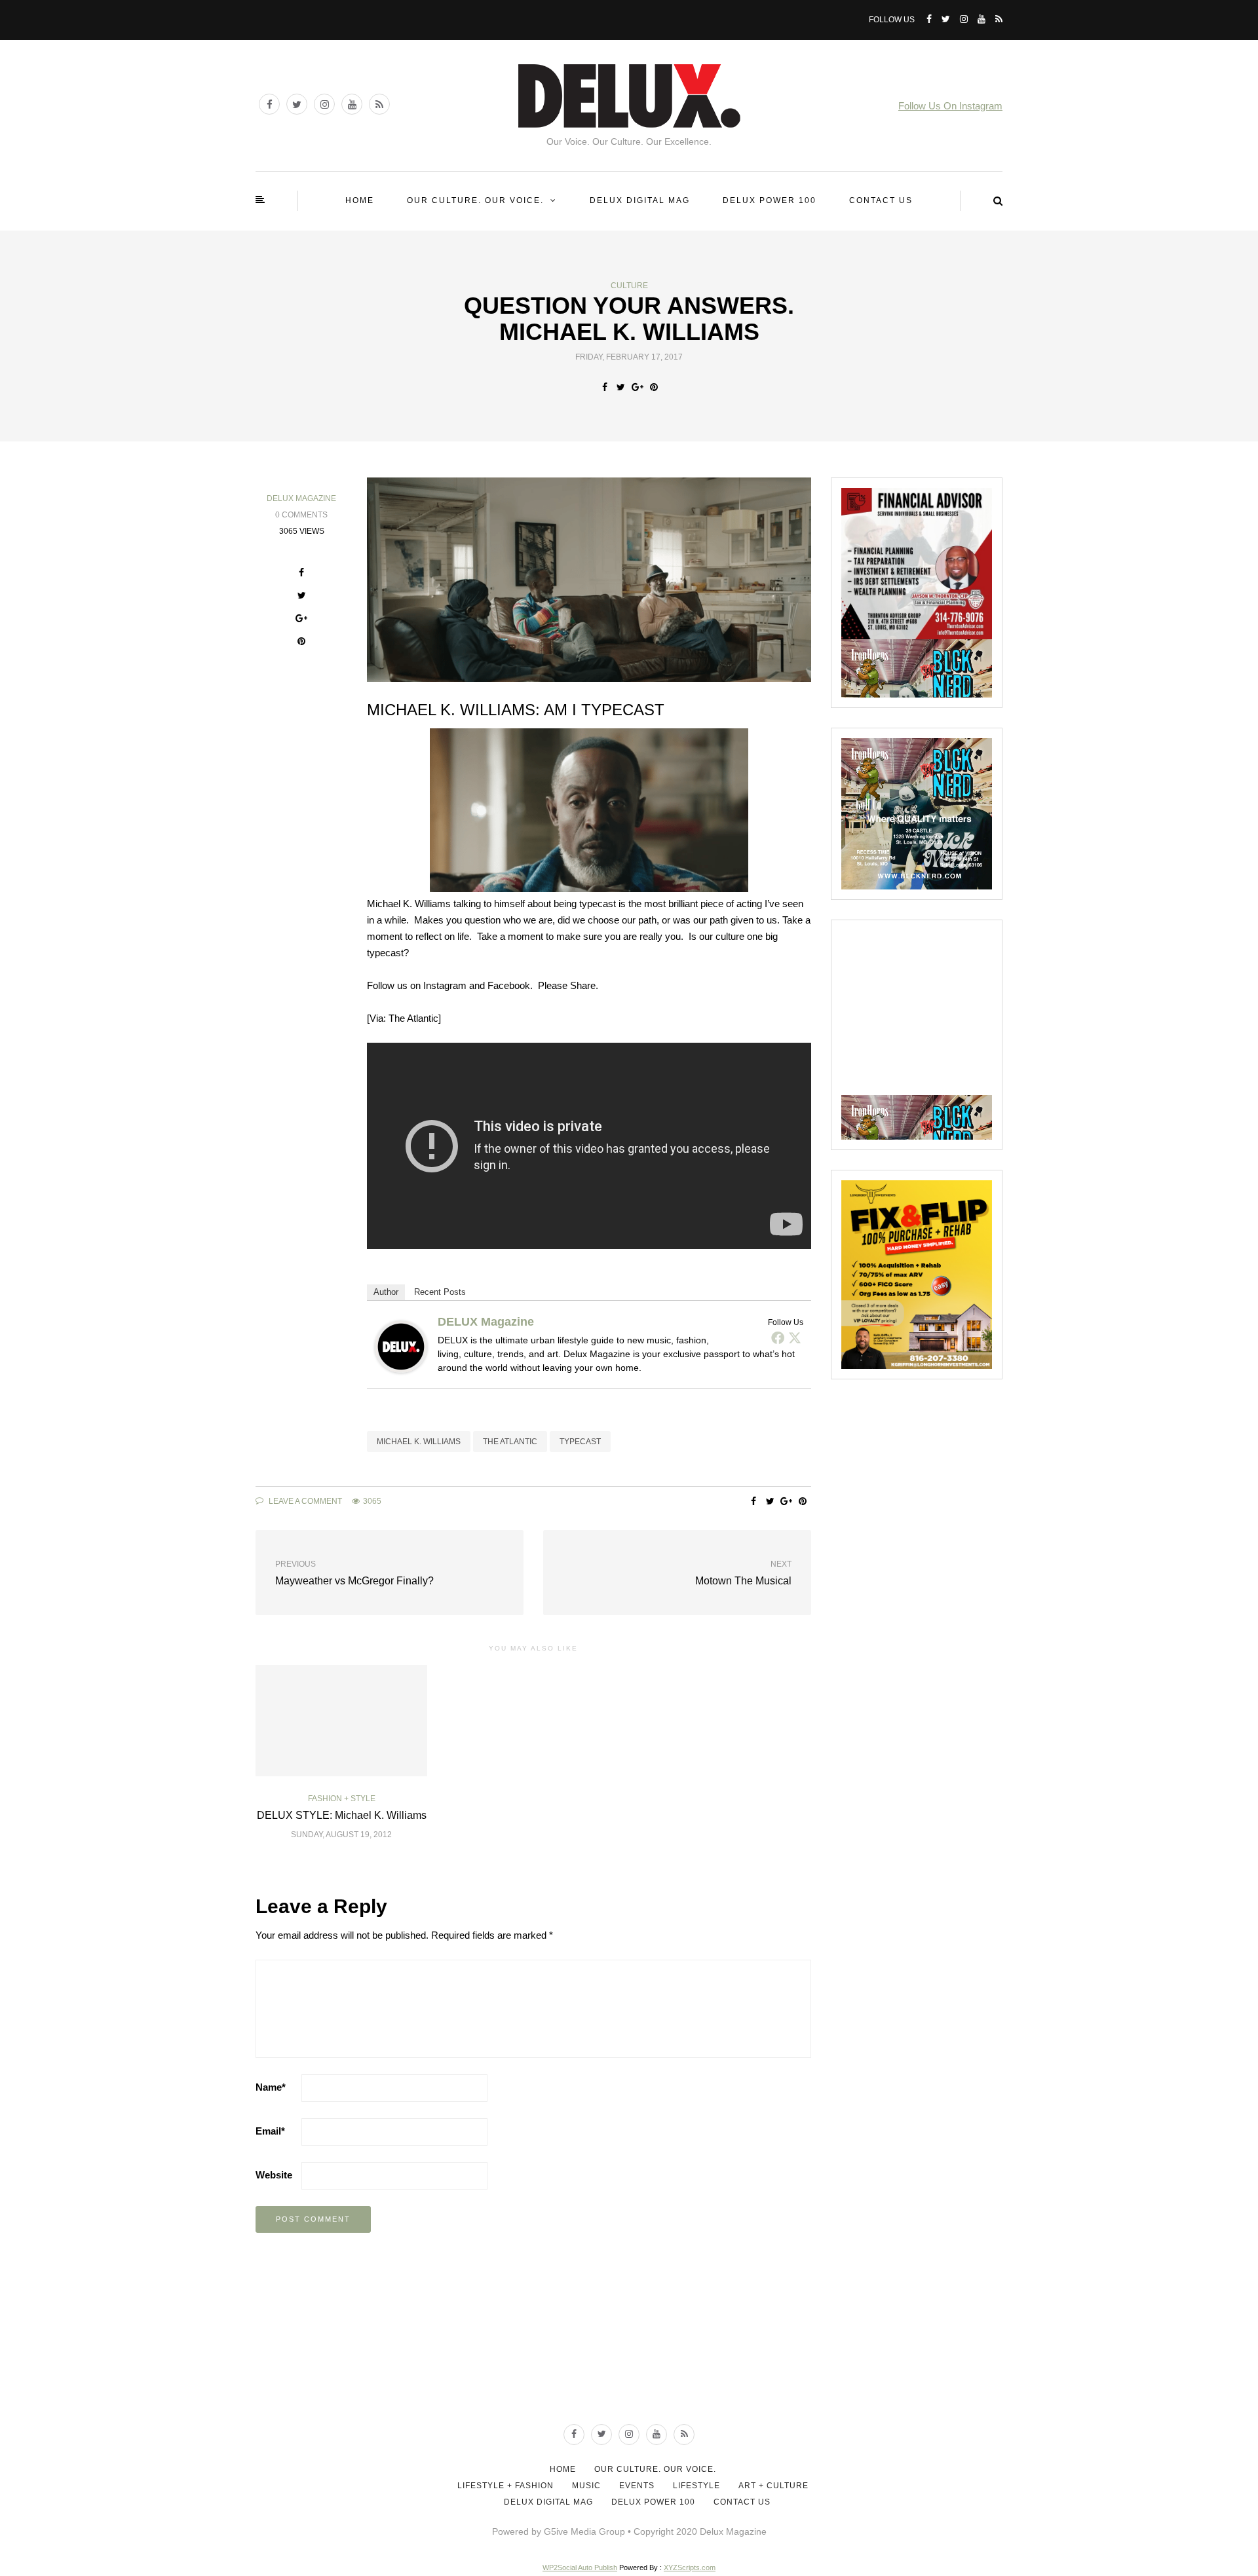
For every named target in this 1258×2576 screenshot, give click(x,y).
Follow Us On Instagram (950, 106)
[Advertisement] (940, 1012)
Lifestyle (696, 2486)
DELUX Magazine (301, 498)
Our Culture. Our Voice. (475, 200)
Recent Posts (440, 1292)
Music (586, 2486)
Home (360, 200)
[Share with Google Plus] (637, 387)
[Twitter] (795, 1337)
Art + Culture (773, 2486)
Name (271, 2087)
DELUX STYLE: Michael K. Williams (342, 1815)
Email (270, 2131)
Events (637, 2486)
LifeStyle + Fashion (505, 2486)
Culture (629, 286)
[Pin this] (654, 387)
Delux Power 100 (770, 200)
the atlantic (510, 1442)
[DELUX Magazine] (401, 1346)
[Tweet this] (621, 387)
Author (386, 1292)
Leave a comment (304, 1501)
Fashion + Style (342, 1799)
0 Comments (301, 515)
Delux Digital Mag (640, 200)
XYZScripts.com (690, 2567)
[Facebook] (778, 1337)
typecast (580, 1442)
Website (274, 2175)
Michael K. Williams (419, 1442)
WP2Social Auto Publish (580, 2567)
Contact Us (881, 200)
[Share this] (604, 387)
